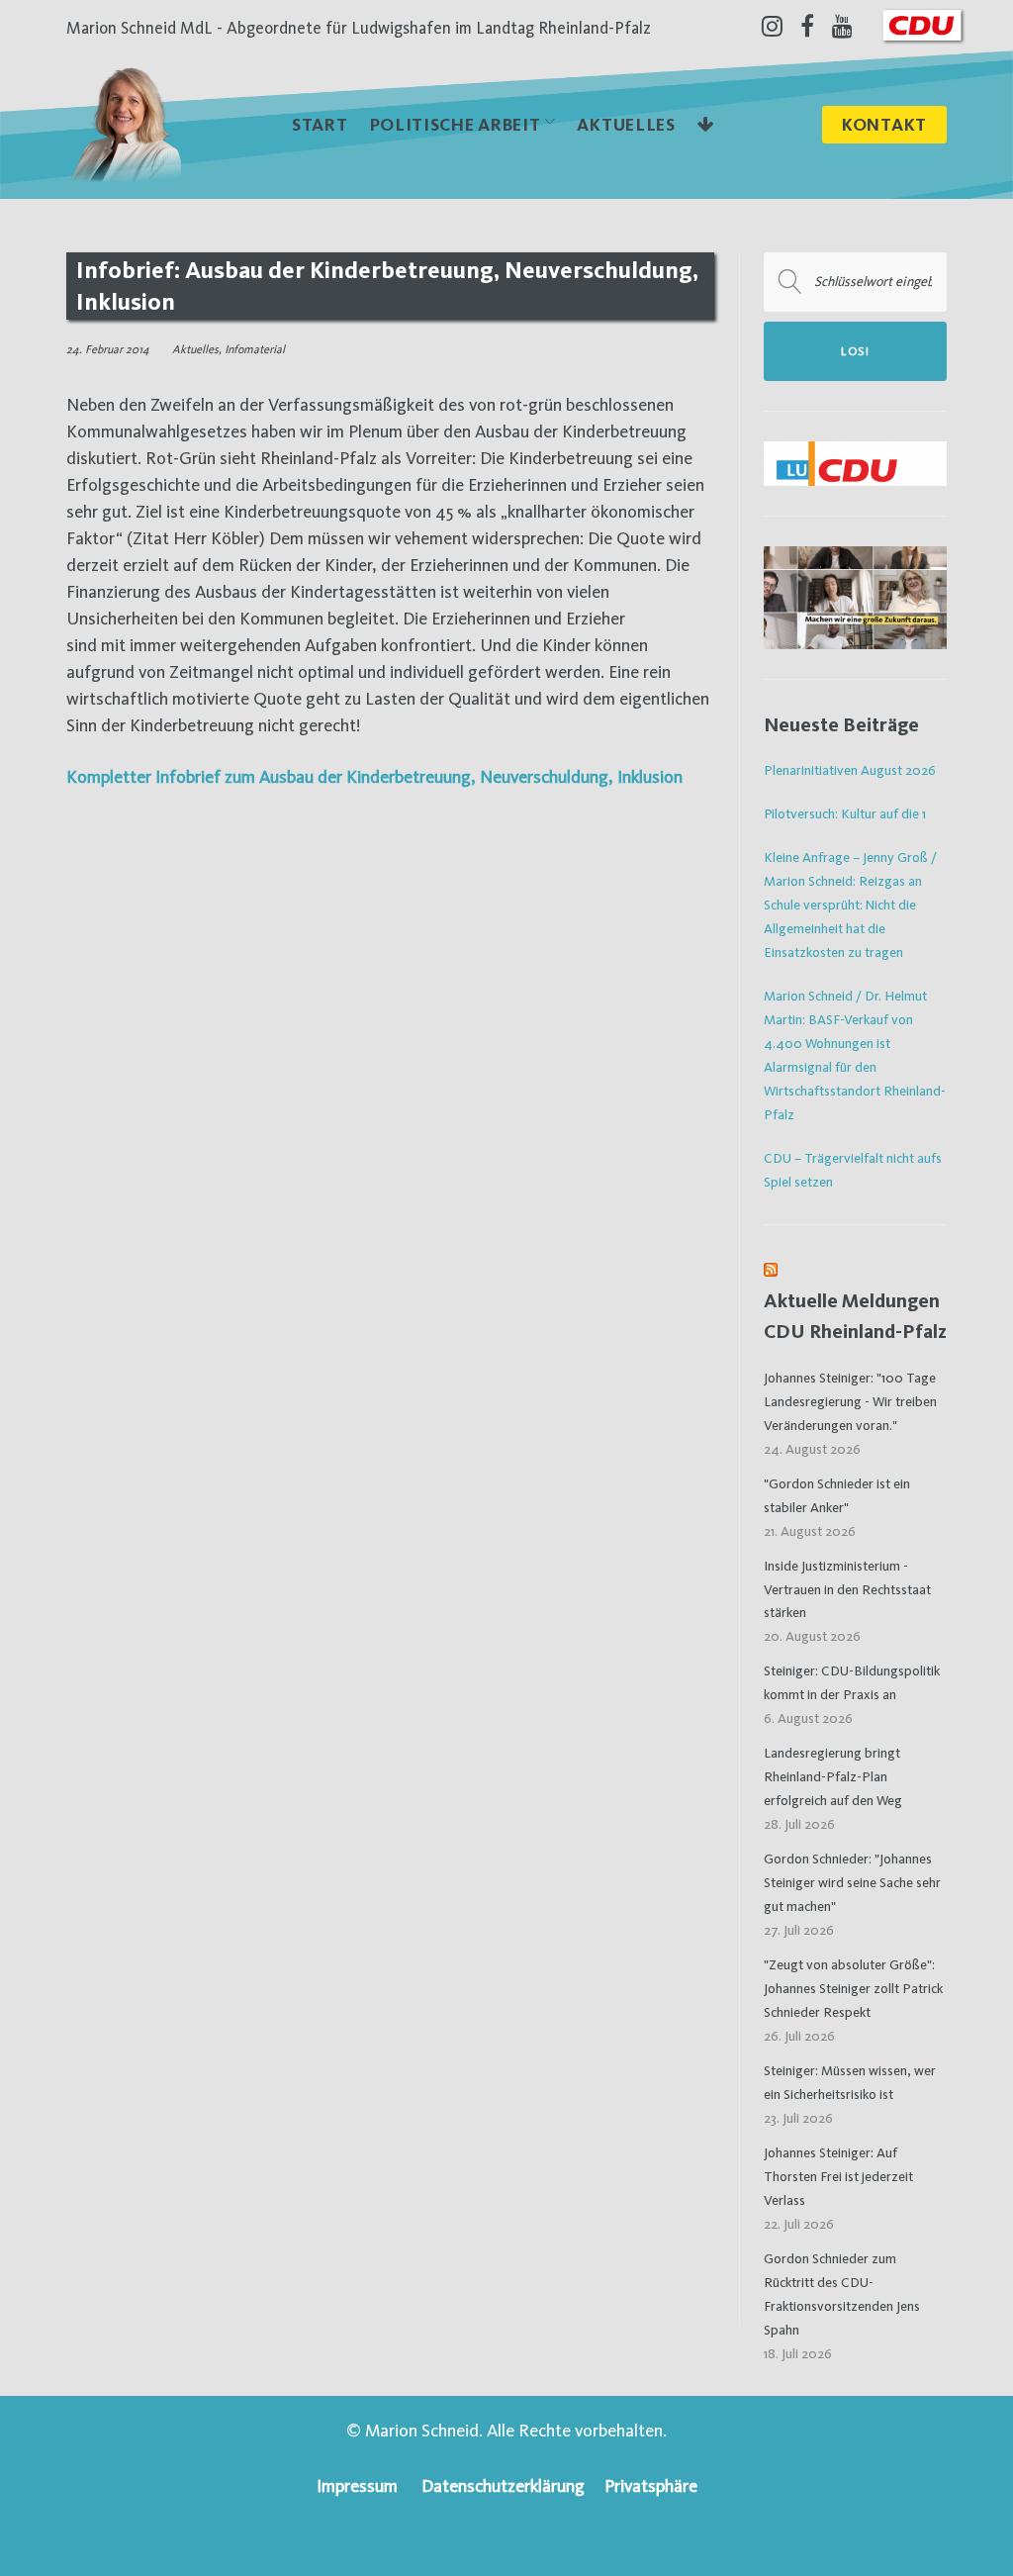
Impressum (357, 2485)
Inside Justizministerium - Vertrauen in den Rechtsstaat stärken (847, 1589)
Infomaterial (255, 349)
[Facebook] (807, 26)
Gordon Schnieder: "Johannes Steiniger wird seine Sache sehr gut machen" (852, 1882)
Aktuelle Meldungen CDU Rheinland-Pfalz (855, 1316)
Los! (855, 351)
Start (320, 124)
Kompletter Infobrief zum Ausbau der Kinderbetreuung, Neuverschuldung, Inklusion (374, 776)
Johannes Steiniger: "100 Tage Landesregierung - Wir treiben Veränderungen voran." (850, 1401)
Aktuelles (626, 124)
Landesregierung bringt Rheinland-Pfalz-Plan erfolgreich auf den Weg (833, 1776)
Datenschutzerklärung (503, 2485)
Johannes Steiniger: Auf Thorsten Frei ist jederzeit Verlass (838, 2176)
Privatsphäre (651, 2485)
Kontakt (884, 124)
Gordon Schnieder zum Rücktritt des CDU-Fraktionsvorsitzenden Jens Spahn (842, 2294)
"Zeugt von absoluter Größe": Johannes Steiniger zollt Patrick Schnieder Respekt (853, 1988)
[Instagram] (772, 26)
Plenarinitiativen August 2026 (850, 770)
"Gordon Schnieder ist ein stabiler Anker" (837, 1495)
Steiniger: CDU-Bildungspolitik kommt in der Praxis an (852, 1682)
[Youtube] (842, 26)
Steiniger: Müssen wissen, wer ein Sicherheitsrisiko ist (850, 2082)
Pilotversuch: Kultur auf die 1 (845, 813)
